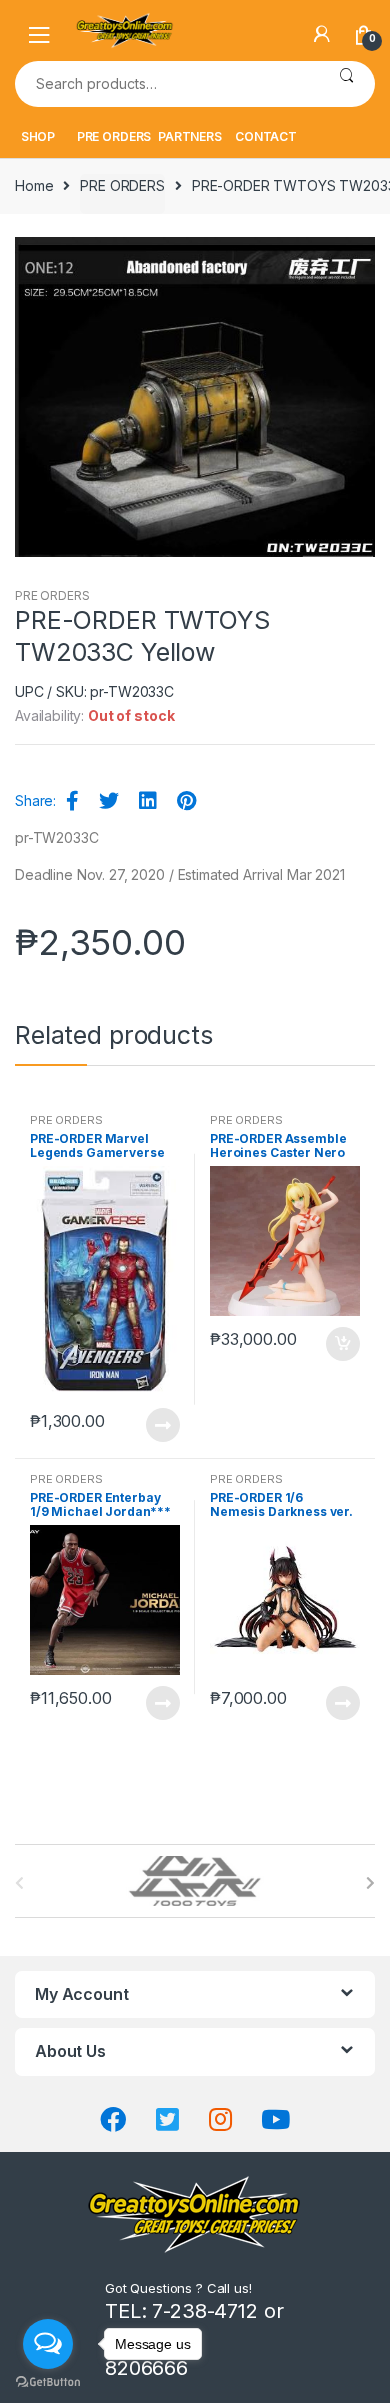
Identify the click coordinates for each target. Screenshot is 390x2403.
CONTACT (266, 136)
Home (34, 185)
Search (346, 84)
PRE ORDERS (114, 136)
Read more (162, 1425)
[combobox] (166, 84)
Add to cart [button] (342, 1344)
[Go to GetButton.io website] (48, 2382)
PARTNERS (190, 136)
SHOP (38, 136)
